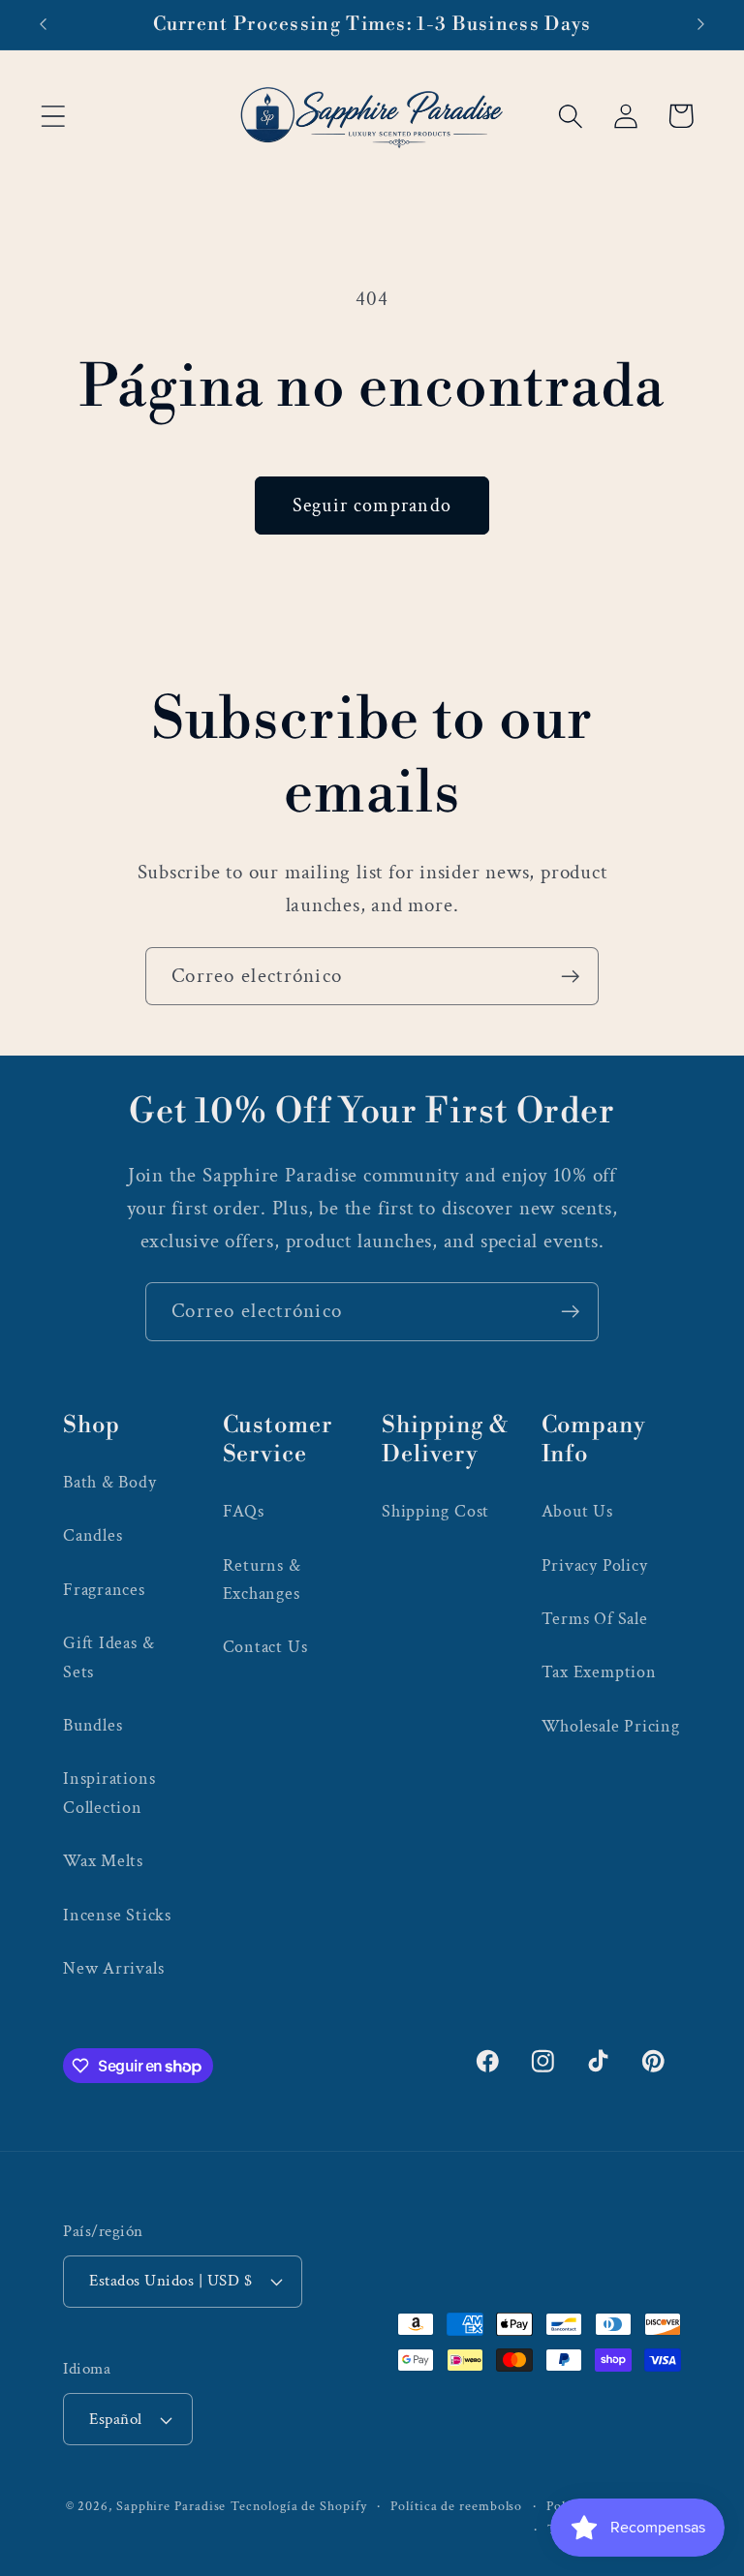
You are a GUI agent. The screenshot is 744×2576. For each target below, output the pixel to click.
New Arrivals (113, 1968)
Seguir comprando (372, 506)
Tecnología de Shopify (298, 2506)
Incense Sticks (117, 1915)
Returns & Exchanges (262, 1579)
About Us (577, 1511)
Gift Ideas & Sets (108, 1657)
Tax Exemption (599, 1672)
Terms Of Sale (595, 1619)
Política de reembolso (456, 2506)
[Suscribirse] (570, 977)
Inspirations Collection (109, 1793)
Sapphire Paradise (171, 2506)
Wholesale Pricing (611, 1726)
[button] (53, 116)
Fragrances (104, 1590)
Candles (93, 1535)
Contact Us (265, 1647)
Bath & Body (110, 1482)
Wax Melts (103, 1861)
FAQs (244, 1511)
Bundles (93, 1725)
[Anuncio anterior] (43, 24)
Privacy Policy (595, 1565)
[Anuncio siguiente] (701, 24)
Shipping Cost (435, 1511)
